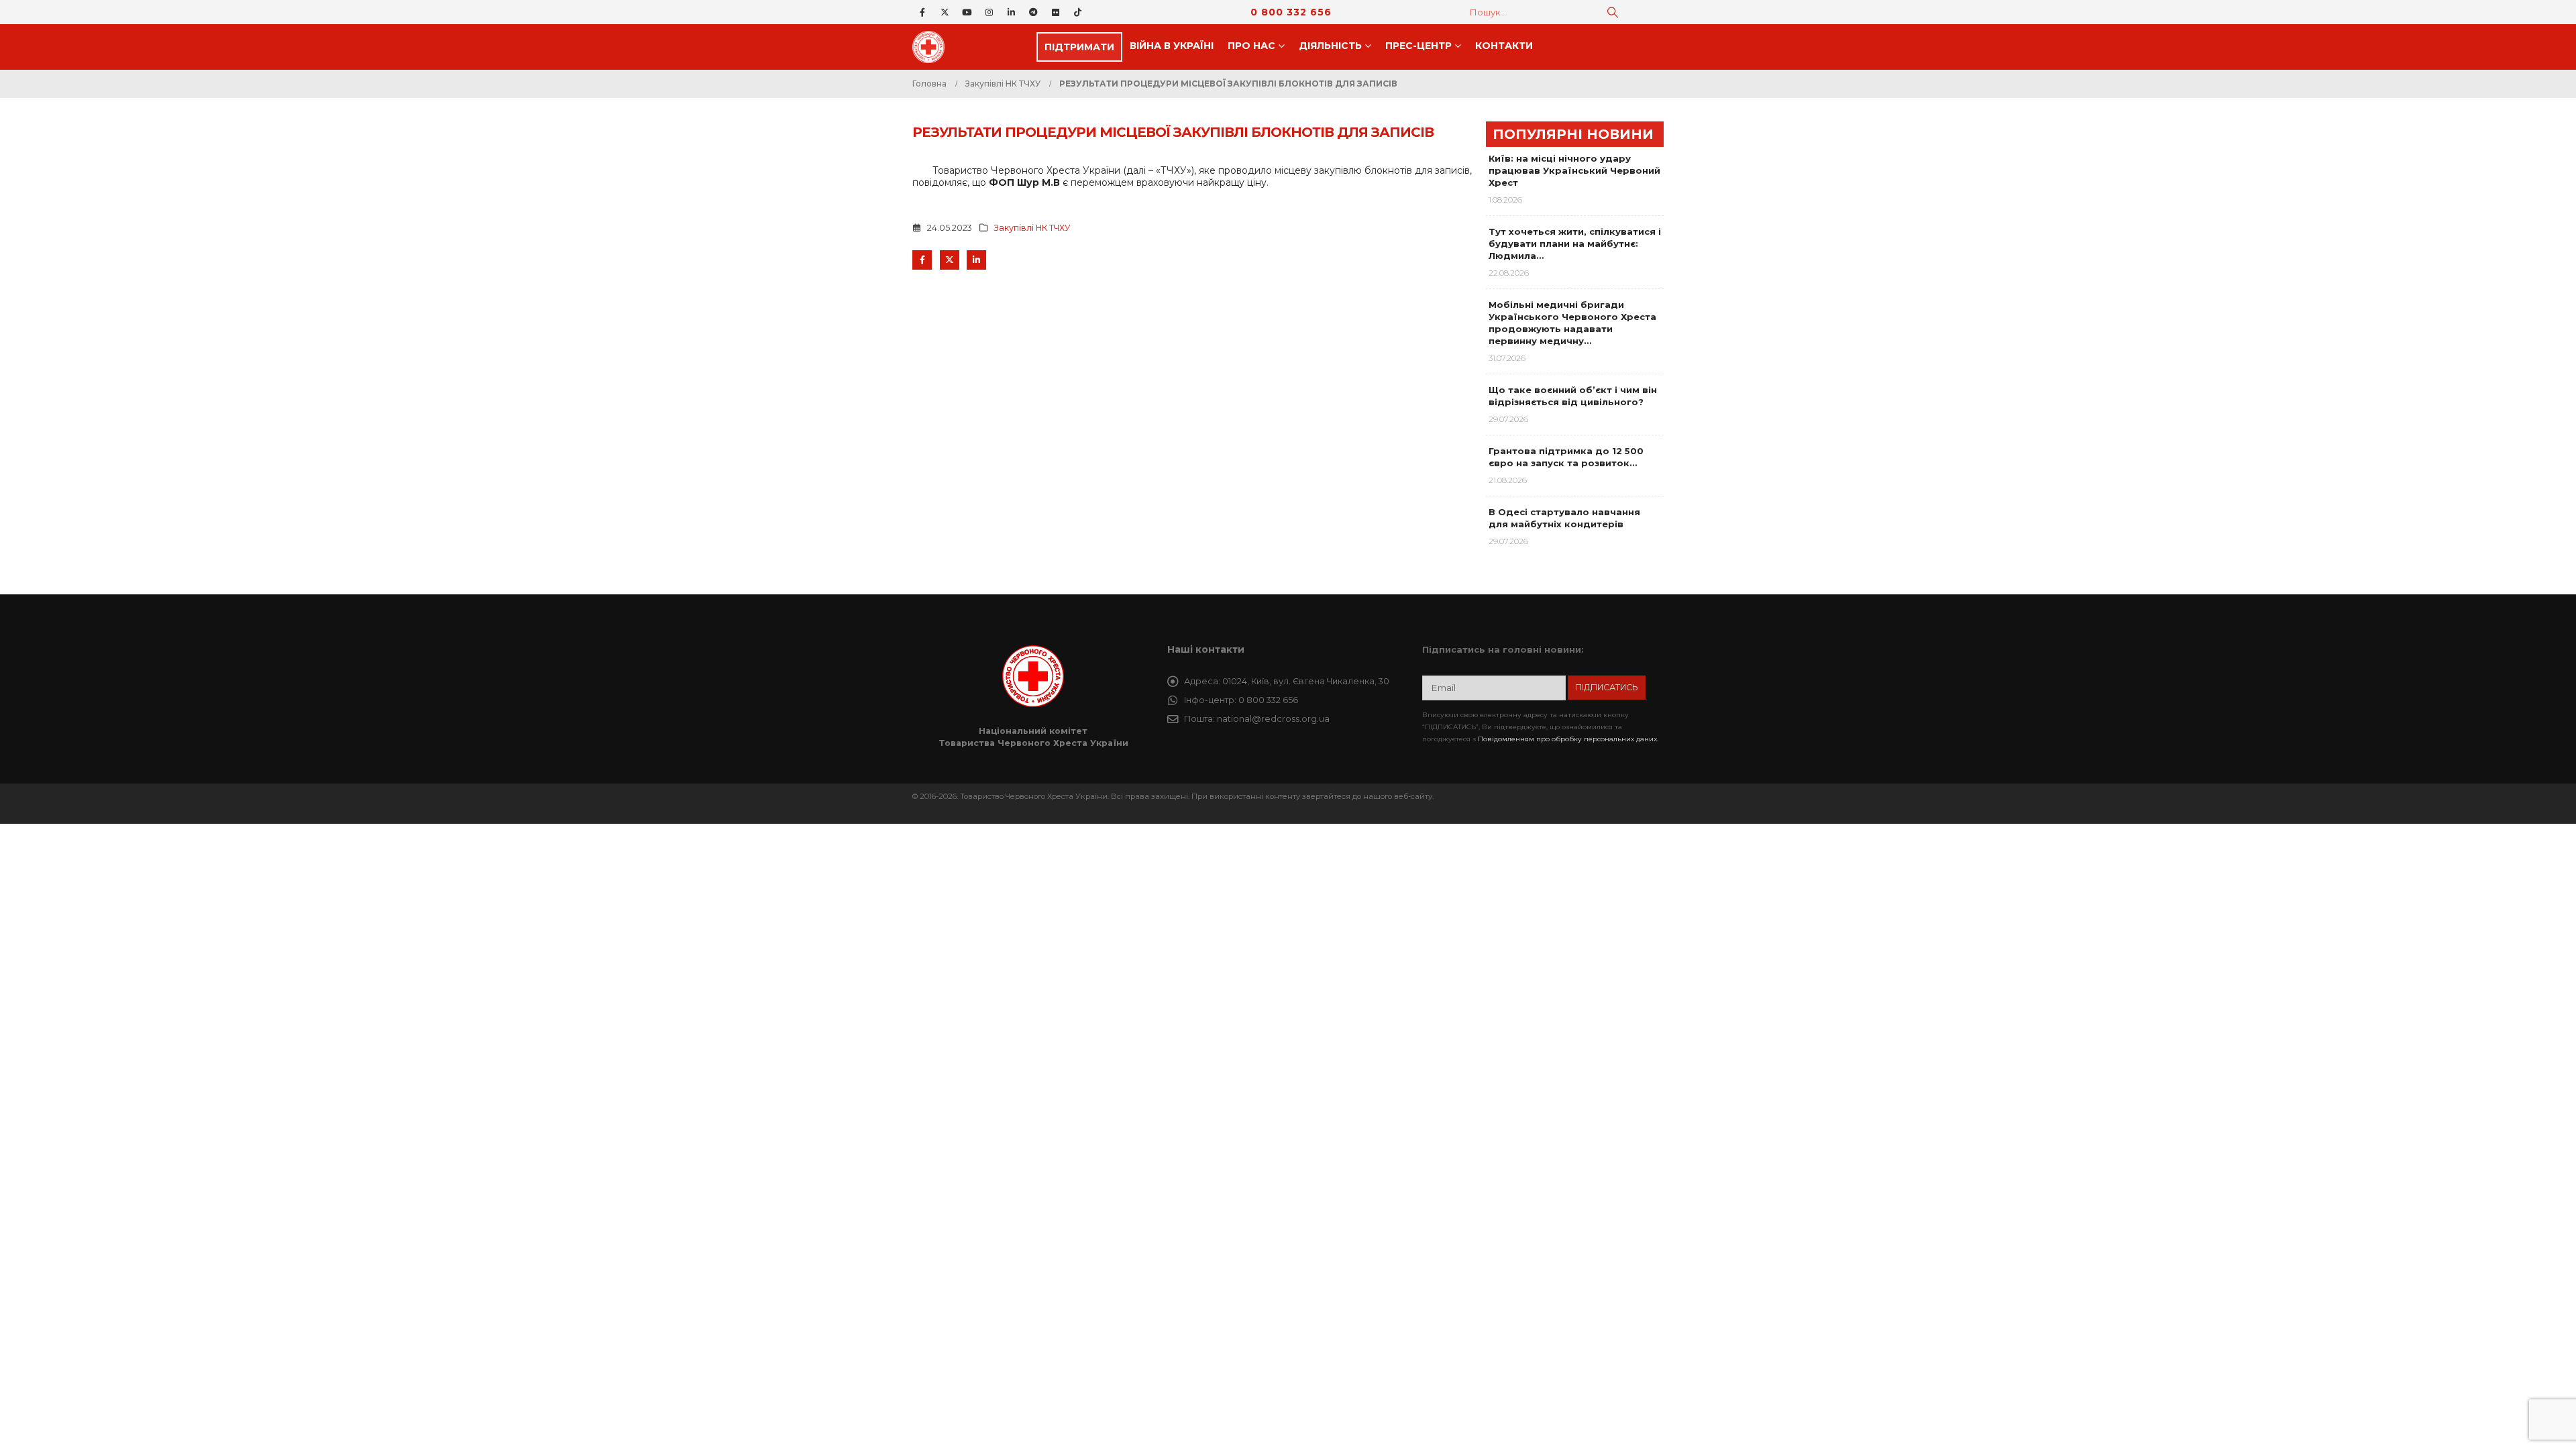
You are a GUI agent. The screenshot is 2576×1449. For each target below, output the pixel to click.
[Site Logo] (932, 47)
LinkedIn (976, 260)
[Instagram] (989, 12)
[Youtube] (967, 12)
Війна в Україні (1172, 46)
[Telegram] (1033, 12)
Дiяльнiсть (1330, 46)
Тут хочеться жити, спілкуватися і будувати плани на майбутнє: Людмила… (1575, 244)
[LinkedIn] (1011, 12)
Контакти (1504, 46)
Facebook (922, 260)
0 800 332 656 (1291, 12)
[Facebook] (922, 12)
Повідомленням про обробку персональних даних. (1568, 739)
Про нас (1251, 46)
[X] (945, 12)
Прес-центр (1418, 46)
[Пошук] (1613, 12)
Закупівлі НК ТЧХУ (1032, 228)
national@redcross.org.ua (1273, 719)
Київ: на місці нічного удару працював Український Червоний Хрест (1574, 170)
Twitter (950, 260)
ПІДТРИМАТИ (1079, 47)
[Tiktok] (1077, 12)
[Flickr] (1055, 12)
